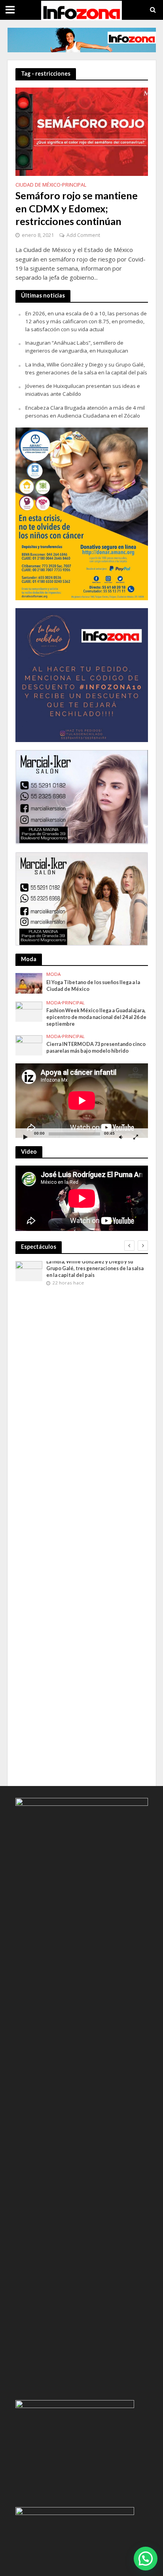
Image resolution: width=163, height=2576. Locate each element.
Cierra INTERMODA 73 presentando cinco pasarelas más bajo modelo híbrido (96, 1048)
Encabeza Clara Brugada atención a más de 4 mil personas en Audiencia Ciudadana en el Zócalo (85, 412)
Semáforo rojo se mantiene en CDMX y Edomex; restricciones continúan (77, 208)
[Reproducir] (26, 1137)
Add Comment (83, 235)
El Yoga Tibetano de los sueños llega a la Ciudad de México (93, 986)
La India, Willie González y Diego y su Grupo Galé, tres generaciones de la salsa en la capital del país (86, 368)
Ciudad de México (38, 185)
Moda (53, 974)
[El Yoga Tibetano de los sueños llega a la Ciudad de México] (29, 983)
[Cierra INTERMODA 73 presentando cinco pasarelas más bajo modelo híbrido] (29, 1045)
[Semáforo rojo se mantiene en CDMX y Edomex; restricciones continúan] (82, 131)
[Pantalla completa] (136, 1137)
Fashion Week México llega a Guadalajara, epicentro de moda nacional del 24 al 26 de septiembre (96, 1017)
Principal (74, 185)
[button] (146, 2559)
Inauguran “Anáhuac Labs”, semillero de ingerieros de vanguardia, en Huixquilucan (77, 347)
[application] (82, 1101)
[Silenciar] (121, 1137)
